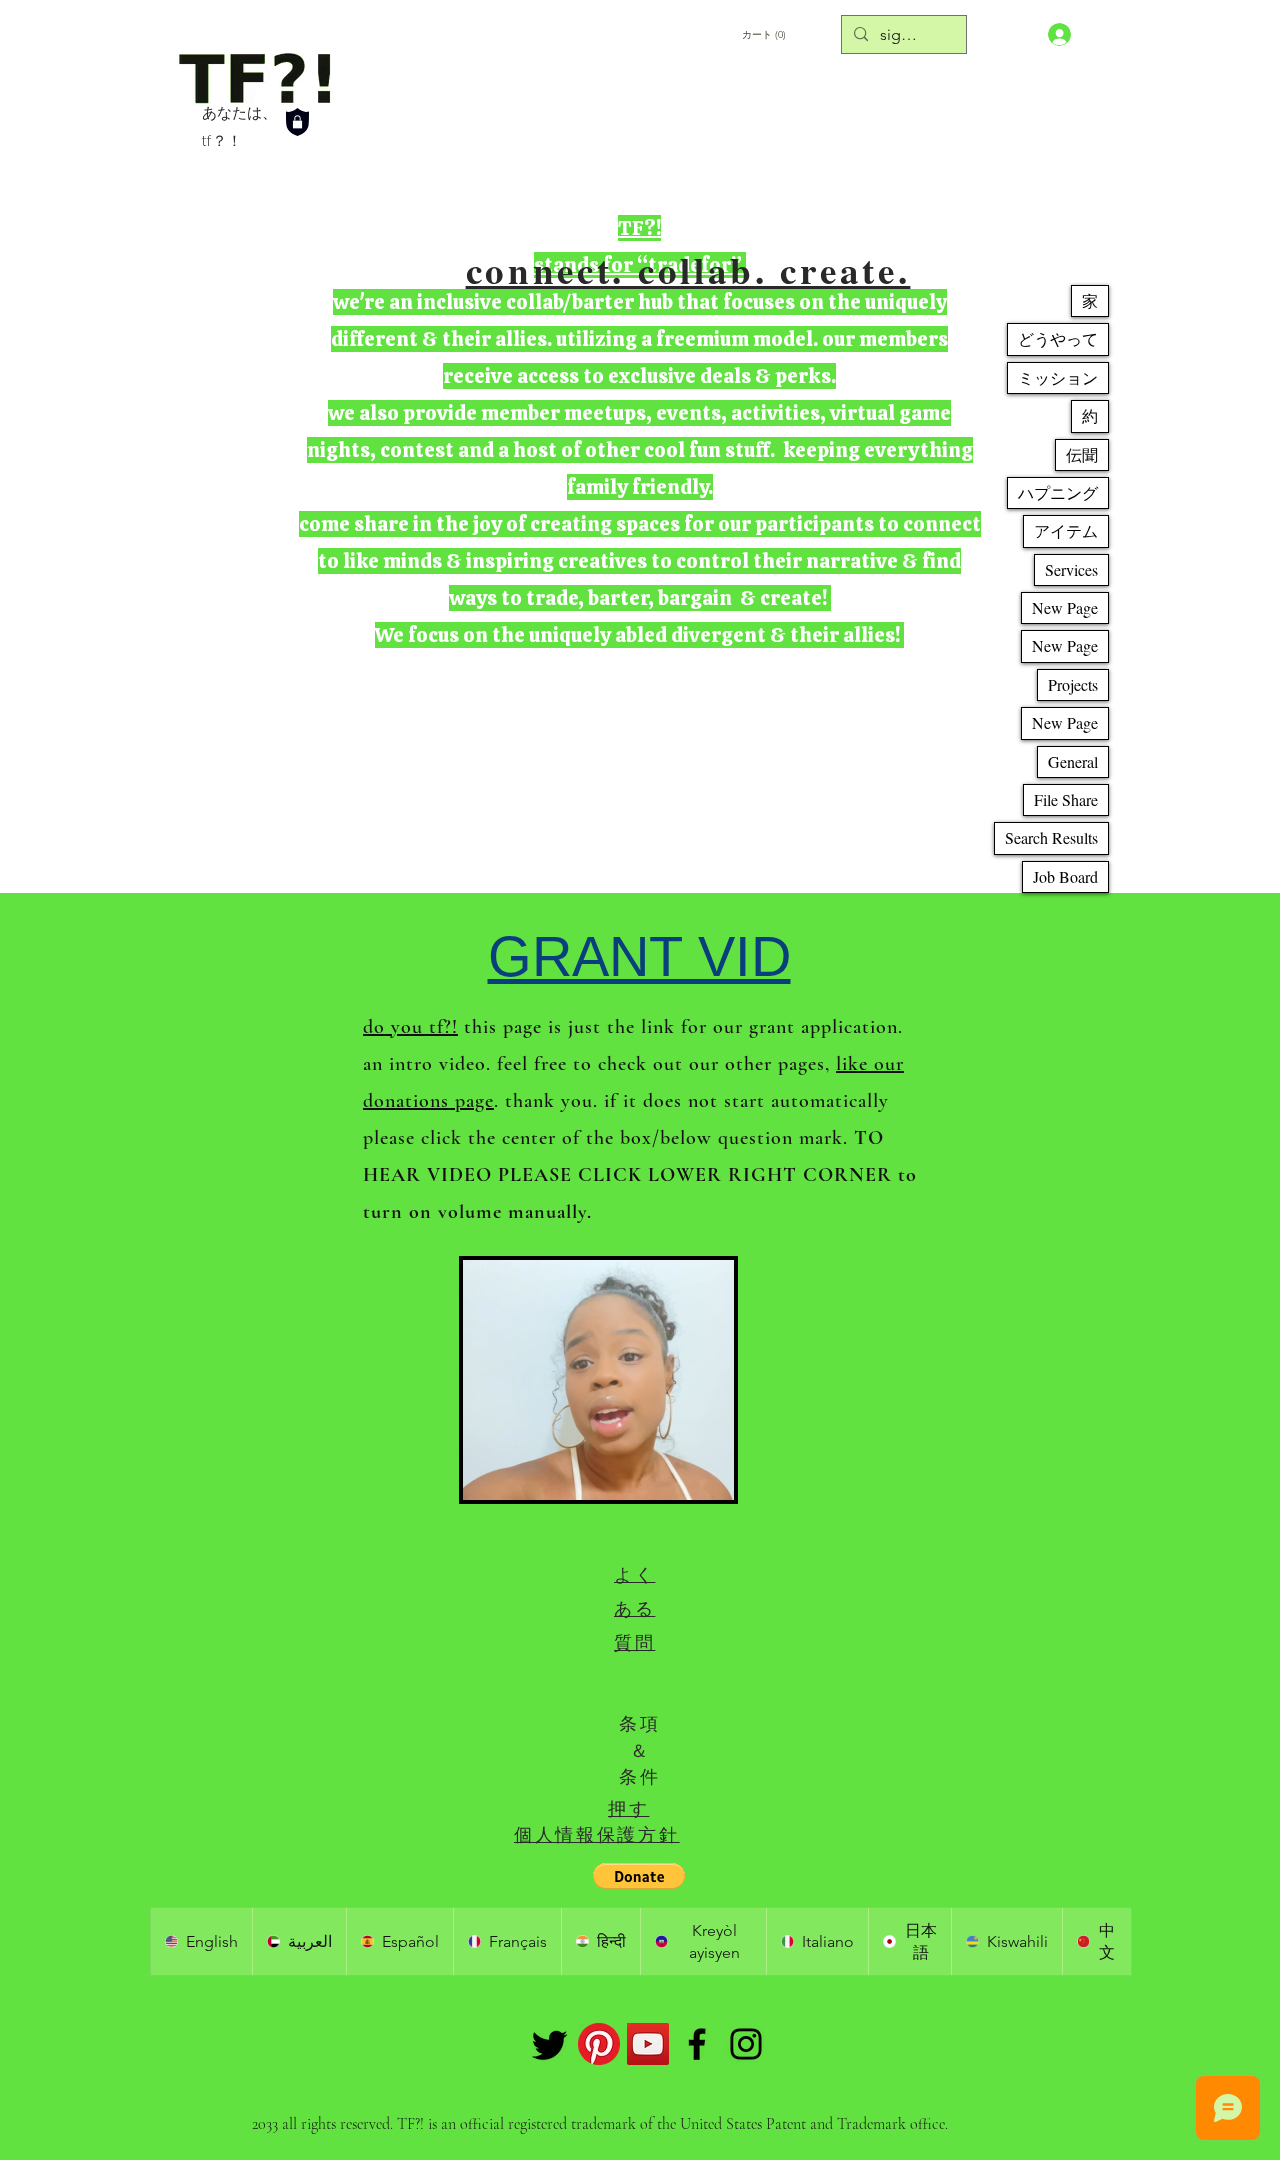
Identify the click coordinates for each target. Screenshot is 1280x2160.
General (1073, 761)
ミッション (1058, 377)
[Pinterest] (599, 2044)
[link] (813, 34)
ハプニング (1058, 492)
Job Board (1065, 876)
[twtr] (550, 2044)
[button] (708, 1478)
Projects (1073, 684)
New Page (1065, 607)
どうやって (1058, 338)
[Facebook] (697, 2044)
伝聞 (1082, 454)
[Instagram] (746, 2044)
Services (1071, 569)
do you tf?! (410, 1027)
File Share (1066, 799)
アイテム (1066, 530)
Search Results (1051, 837)
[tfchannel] (648, 2044)
